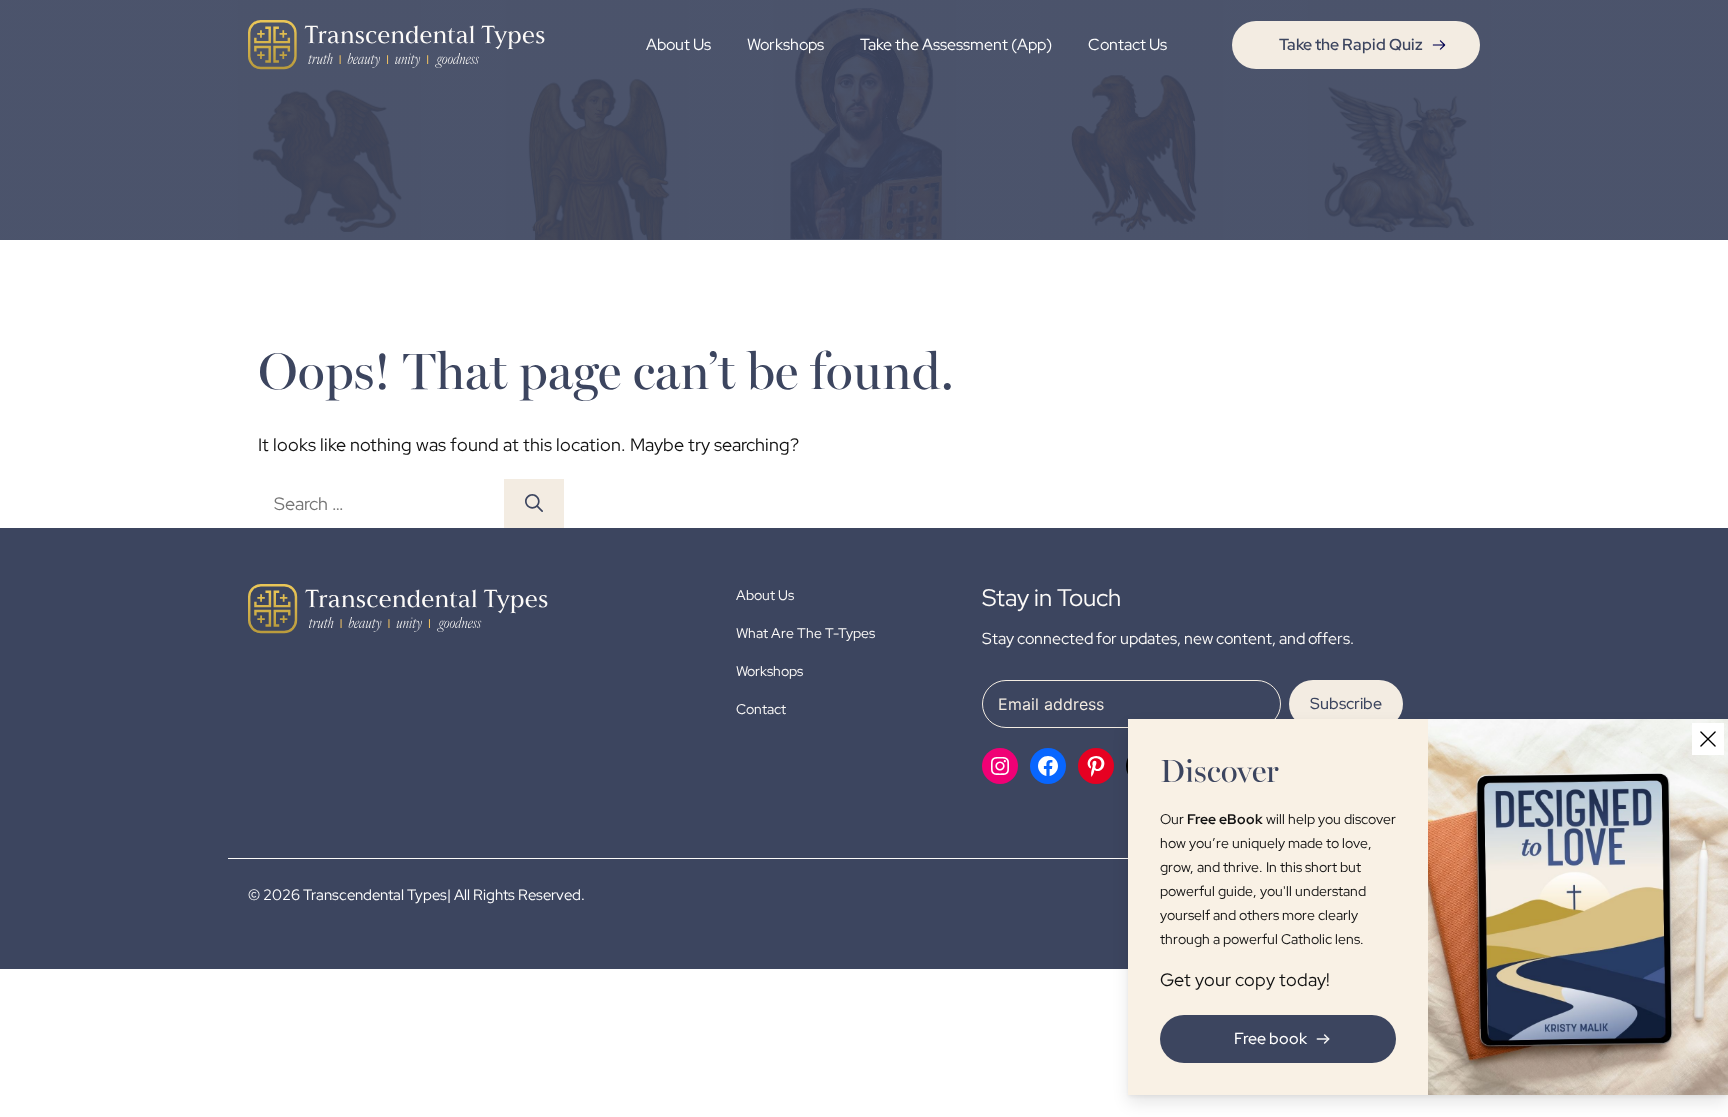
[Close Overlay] (1708, 739)
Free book (1270, 1038)
